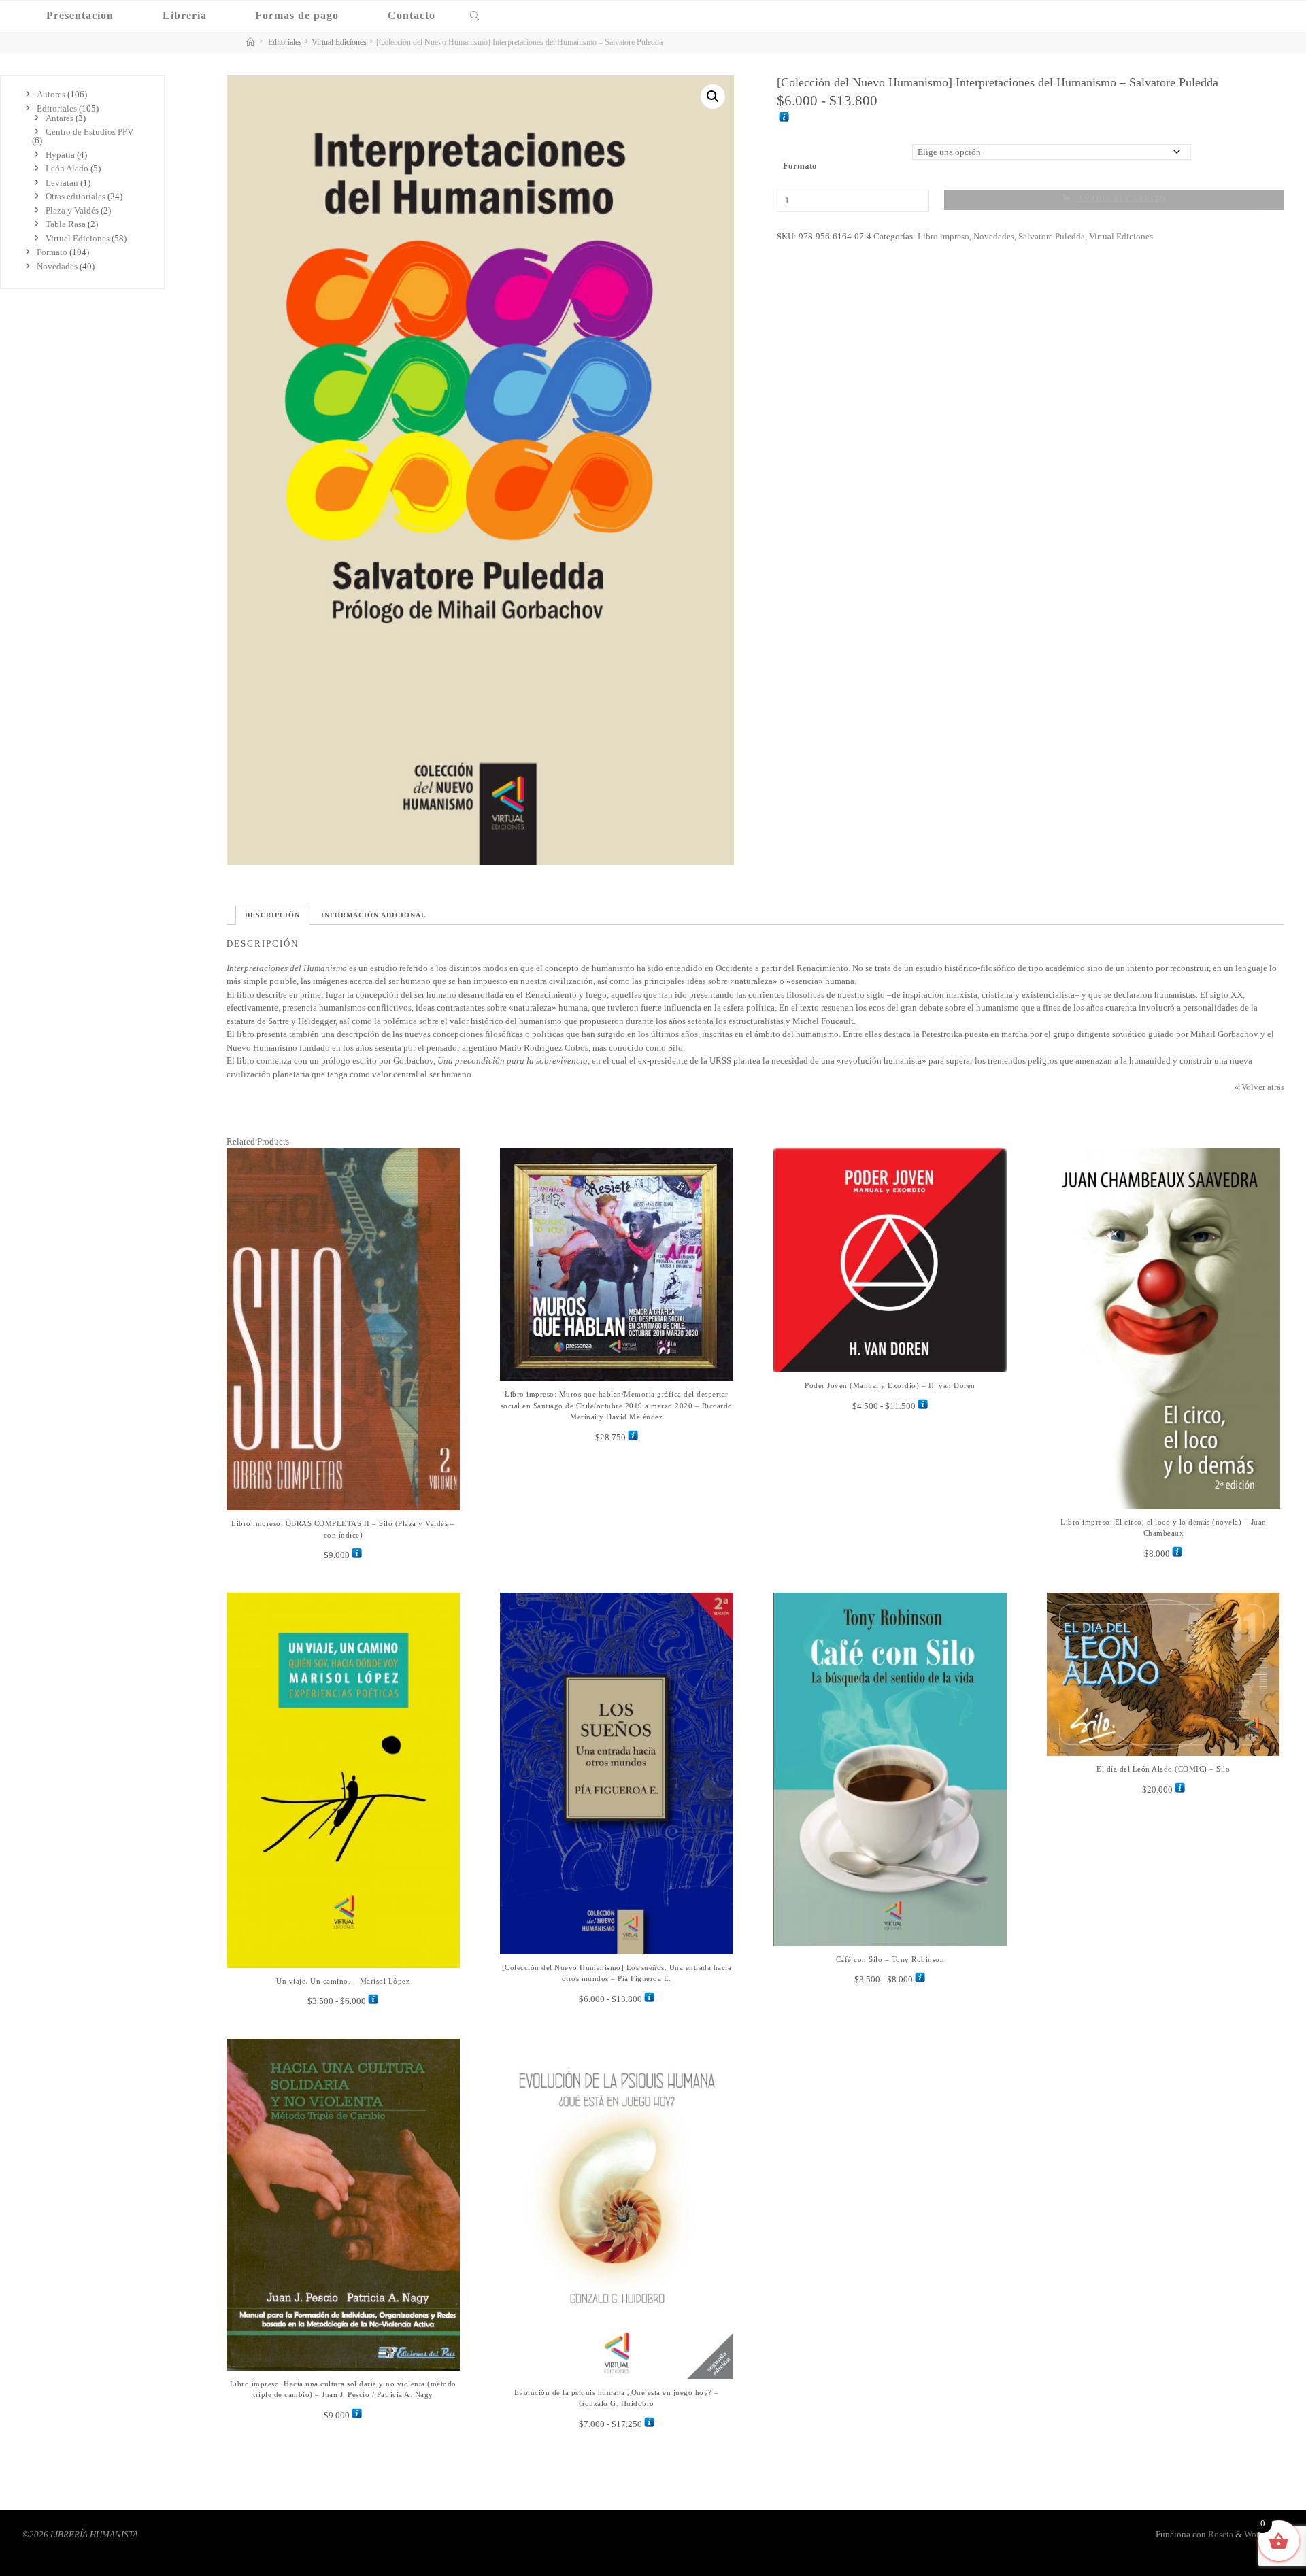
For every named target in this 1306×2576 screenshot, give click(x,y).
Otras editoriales (76, 196)
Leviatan (62, 183)
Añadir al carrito (1121, 200)
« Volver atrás (1259, 1087)
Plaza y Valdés (72, 210)
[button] (713, 97)
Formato (800, 165)
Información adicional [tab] (374, 915)
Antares (60, 118)
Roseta (1220, 2534)
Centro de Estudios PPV (89, 132)
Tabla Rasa (66, 224)
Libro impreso (943, 236)
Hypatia (60, 155)
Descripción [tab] (272, 915)
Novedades (993, 236)
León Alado (67, 168)
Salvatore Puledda (1051, 236)
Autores (51, 94)
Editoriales (285, 43)
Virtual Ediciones (339, 43)
